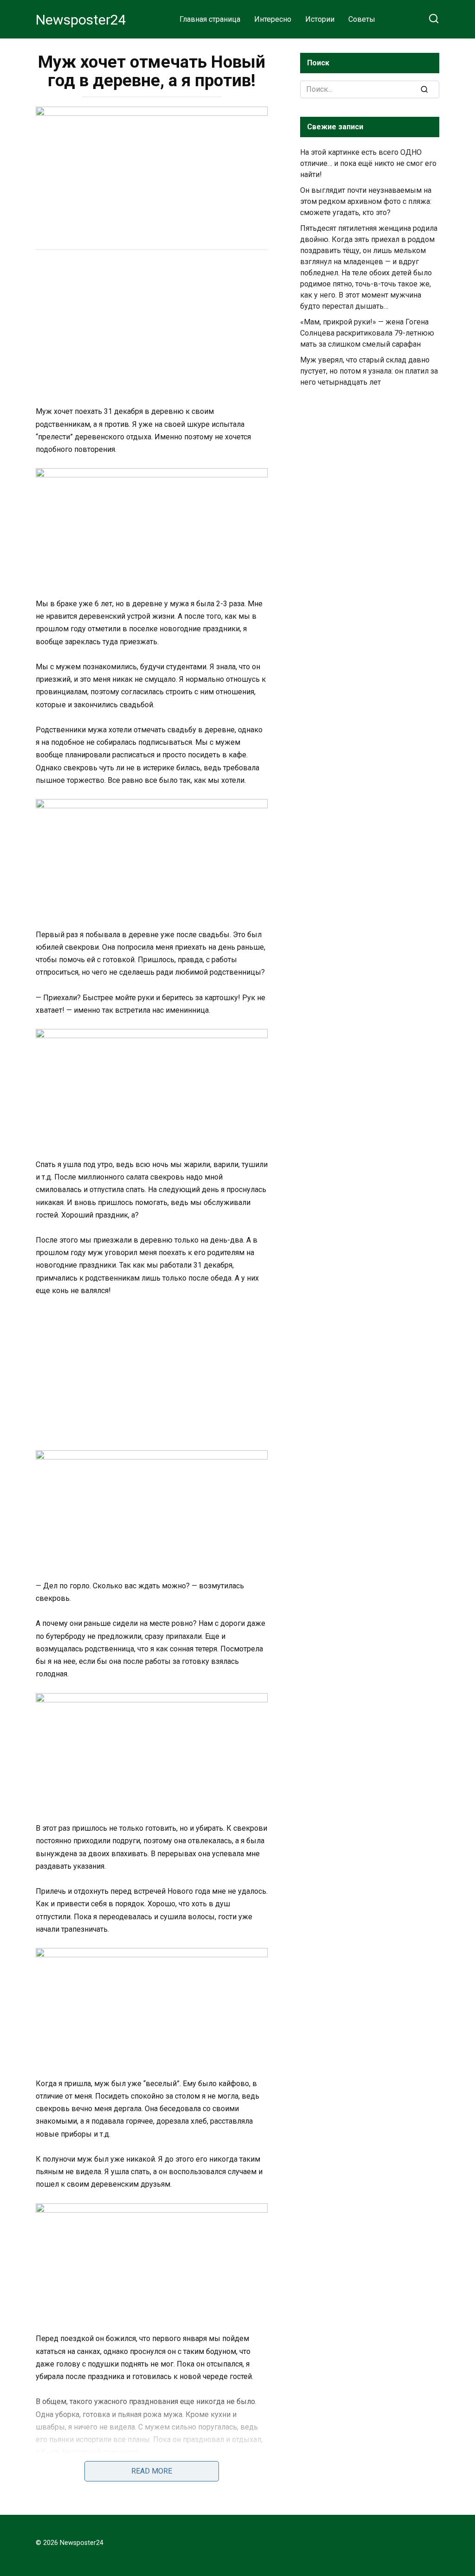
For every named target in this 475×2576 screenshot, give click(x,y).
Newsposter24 (81, 20)
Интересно (273, 19)
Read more (152, 2471)
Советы (362, 19)
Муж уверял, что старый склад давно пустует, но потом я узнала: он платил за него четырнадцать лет (369, 371)
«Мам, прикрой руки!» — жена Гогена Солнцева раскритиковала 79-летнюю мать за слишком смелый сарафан (367, 333)
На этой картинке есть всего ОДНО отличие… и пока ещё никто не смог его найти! (368, 163)
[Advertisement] (152, 329)
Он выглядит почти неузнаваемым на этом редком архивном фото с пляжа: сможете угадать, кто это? (366, 201)
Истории (320, 19)
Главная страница (210, 19)
